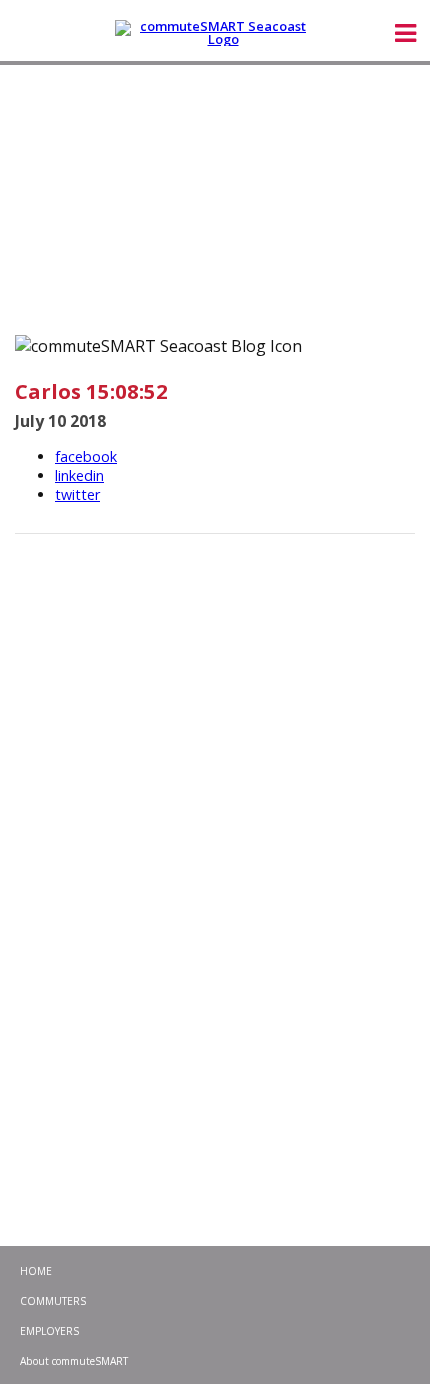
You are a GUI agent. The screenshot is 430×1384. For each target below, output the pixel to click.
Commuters (53, 1301)
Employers (49, 1331)
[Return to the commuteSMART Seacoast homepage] (215, 33)
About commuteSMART (74, 1361)
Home (36, 1271)
